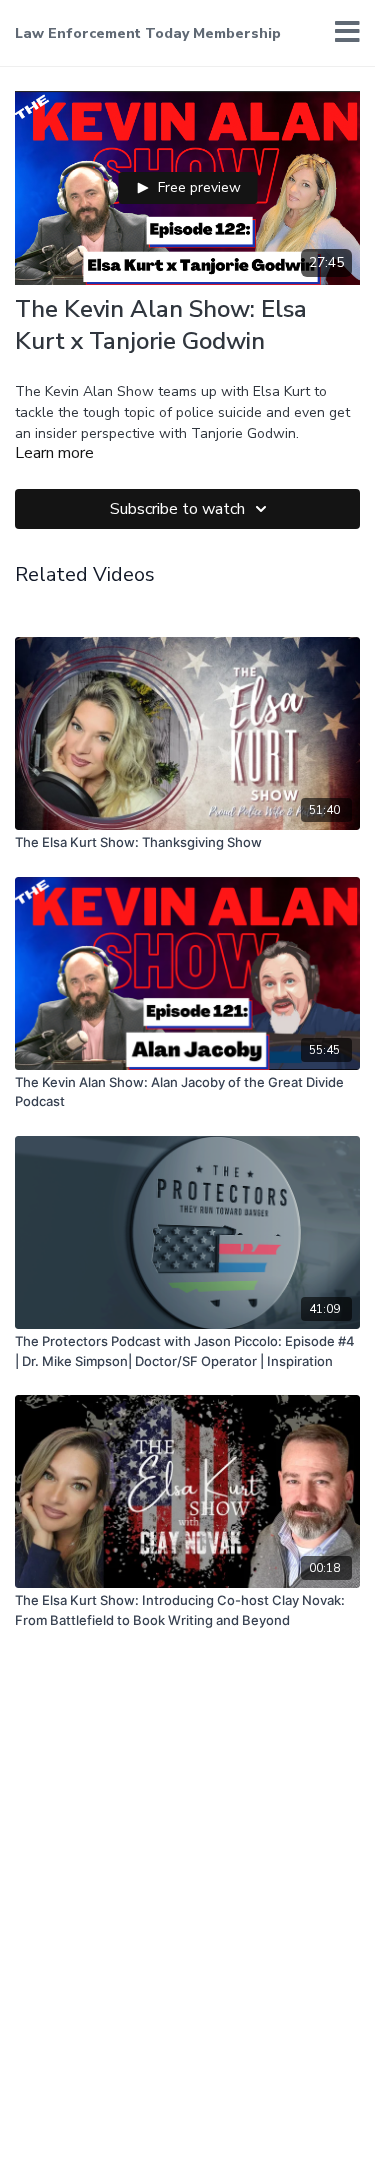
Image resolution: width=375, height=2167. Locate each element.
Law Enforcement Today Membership (148, 33)
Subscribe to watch (177, 509)
